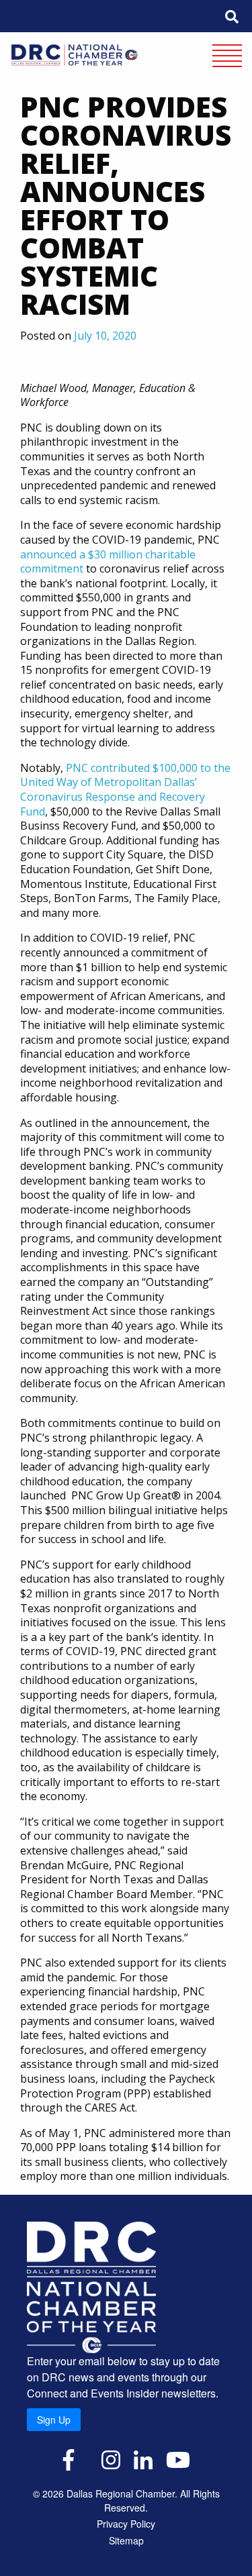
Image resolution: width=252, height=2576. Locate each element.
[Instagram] (111, 2459)
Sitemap (126, 2540)
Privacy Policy (126, 2524)
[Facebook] (69, 2459)
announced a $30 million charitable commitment (108, 562)
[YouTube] (178, 2459)
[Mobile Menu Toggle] (227, 57)
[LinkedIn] (143, 2459)
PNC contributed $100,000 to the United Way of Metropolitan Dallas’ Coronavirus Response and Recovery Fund (125, 790)
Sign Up (54, 2420)
